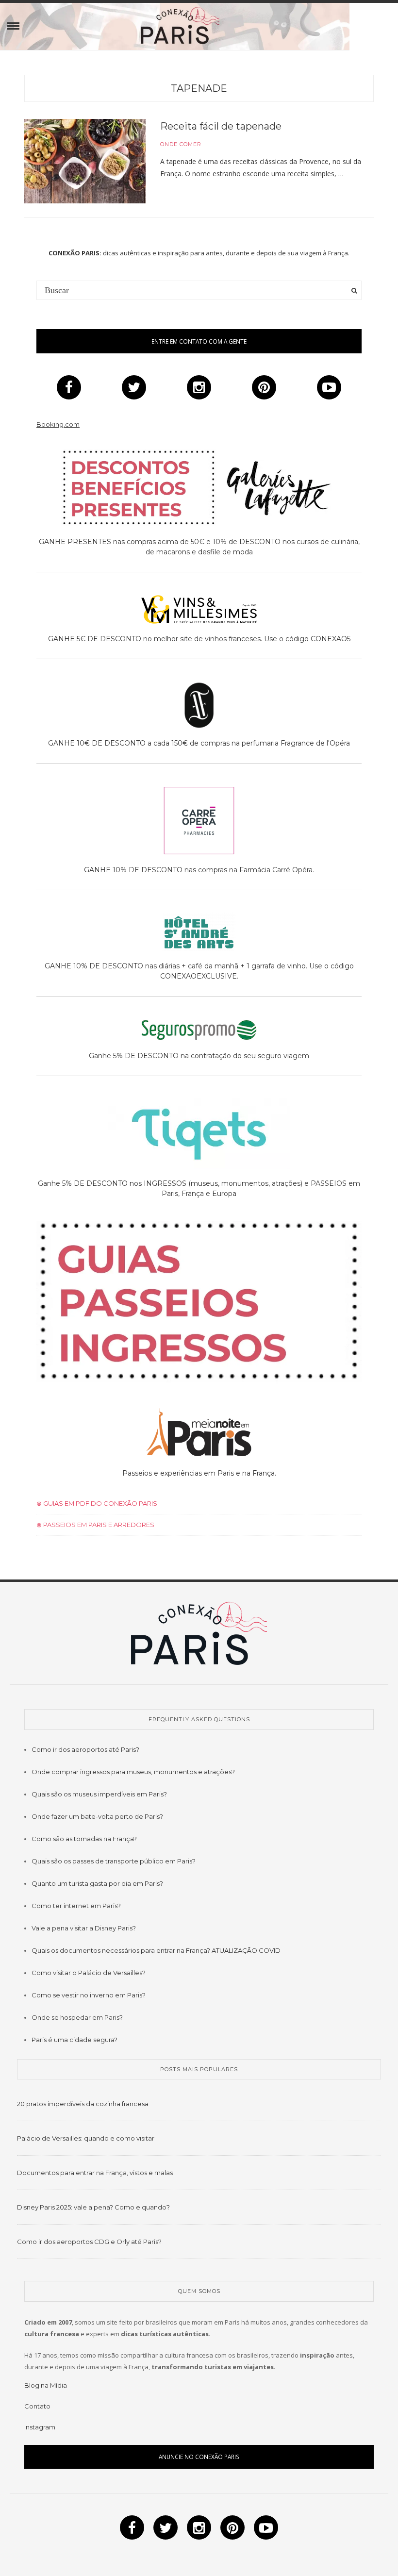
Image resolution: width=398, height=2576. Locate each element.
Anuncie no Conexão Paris (199, 2457)
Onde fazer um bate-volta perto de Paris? (97, 1816)
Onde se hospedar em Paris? (77, 2017)
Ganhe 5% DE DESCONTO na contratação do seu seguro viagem (199, 1056)
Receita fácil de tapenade (221, 126)
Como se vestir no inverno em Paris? (89, 1995)
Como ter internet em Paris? (76, 1906)
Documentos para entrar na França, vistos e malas (95, 2173)
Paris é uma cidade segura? (75, 2040)
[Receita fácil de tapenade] (85, 161)
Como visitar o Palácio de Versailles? (89, 1973)
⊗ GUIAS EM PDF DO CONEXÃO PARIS (97, 1503)
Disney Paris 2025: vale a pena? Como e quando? (93, 2207)
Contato (37, 2406)
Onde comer (181, 144)
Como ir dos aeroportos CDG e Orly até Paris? (89, 2242)
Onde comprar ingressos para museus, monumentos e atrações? (133, 1772)
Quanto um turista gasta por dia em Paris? (97, 1883)
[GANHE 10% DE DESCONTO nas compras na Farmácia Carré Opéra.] (199, 822)
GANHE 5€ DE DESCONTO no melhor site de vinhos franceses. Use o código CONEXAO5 (199, 639)
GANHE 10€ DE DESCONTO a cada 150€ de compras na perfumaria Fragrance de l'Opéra (199, 743)
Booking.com (58, 424)
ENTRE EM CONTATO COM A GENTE (199, 341)
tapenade (199, 88)
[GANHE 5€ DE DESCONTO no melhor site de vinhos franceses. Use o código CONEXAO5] (199, 611)
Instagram (40, 2427)
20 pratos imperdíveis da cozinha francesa (83, 2104)
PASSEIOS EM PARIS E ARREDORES (98, 1525)
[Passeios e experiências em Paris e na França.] (199, 1434)
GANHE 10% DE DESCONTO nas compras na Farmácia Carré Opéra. (199, 870)
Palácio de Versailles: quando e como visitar (86, 2138)
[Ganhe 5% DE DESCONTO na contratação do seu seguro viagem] (199, 1032)
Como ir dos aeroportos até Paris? (85, 1749)
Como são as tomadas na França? (84, 1839)
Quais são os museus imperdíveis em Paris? (99, 1794)
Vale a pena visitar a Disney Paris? (84, 1928)
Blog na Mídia (46, 2385)
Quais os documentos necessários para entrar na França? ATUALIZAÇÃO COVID (156, 1950)
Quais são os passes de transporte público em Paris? (114, 1861)
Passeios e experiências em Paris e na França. (199, 1473)
